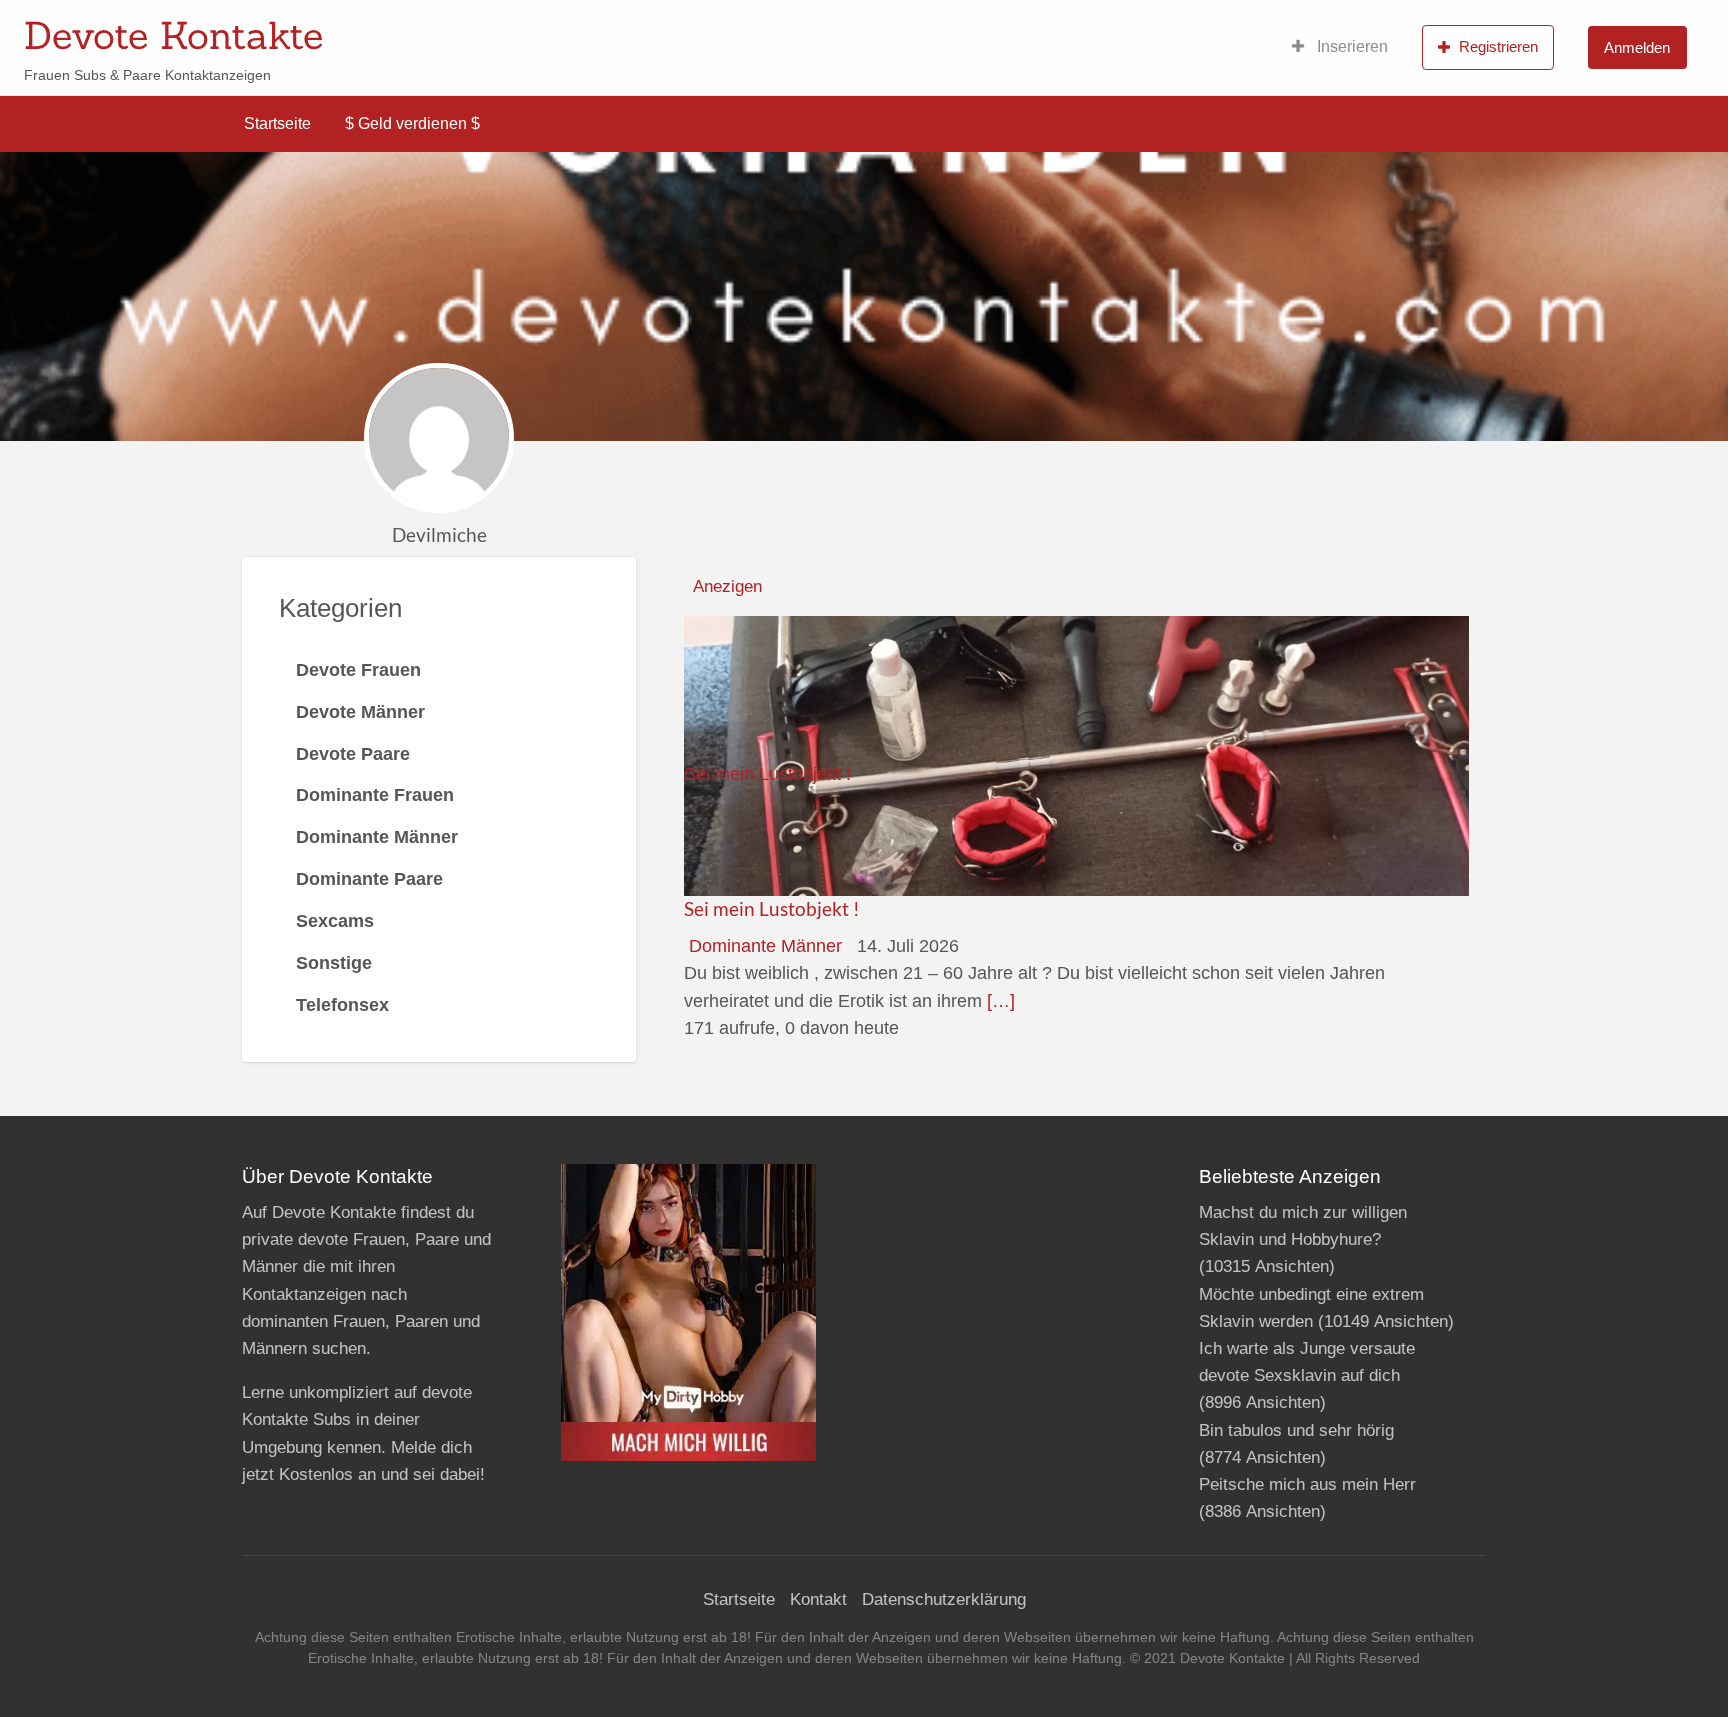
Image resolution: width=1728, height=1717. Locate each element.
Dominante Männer (765, 946)
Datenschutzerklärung (944, 1599)
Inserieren (1350, 46)
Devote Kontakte (173, 35)
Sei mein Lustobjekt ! (772, 908)
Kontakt (818, 1599)
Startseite (277, 123)
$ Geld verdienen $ (412, 123)
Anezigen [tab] (727, 586)
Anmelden (1637, 47)
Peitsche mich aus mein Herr (1307, 1484)
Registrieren (1498, 46)
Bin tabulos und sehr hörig (1296, 1430)
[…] (1001, 1001)
